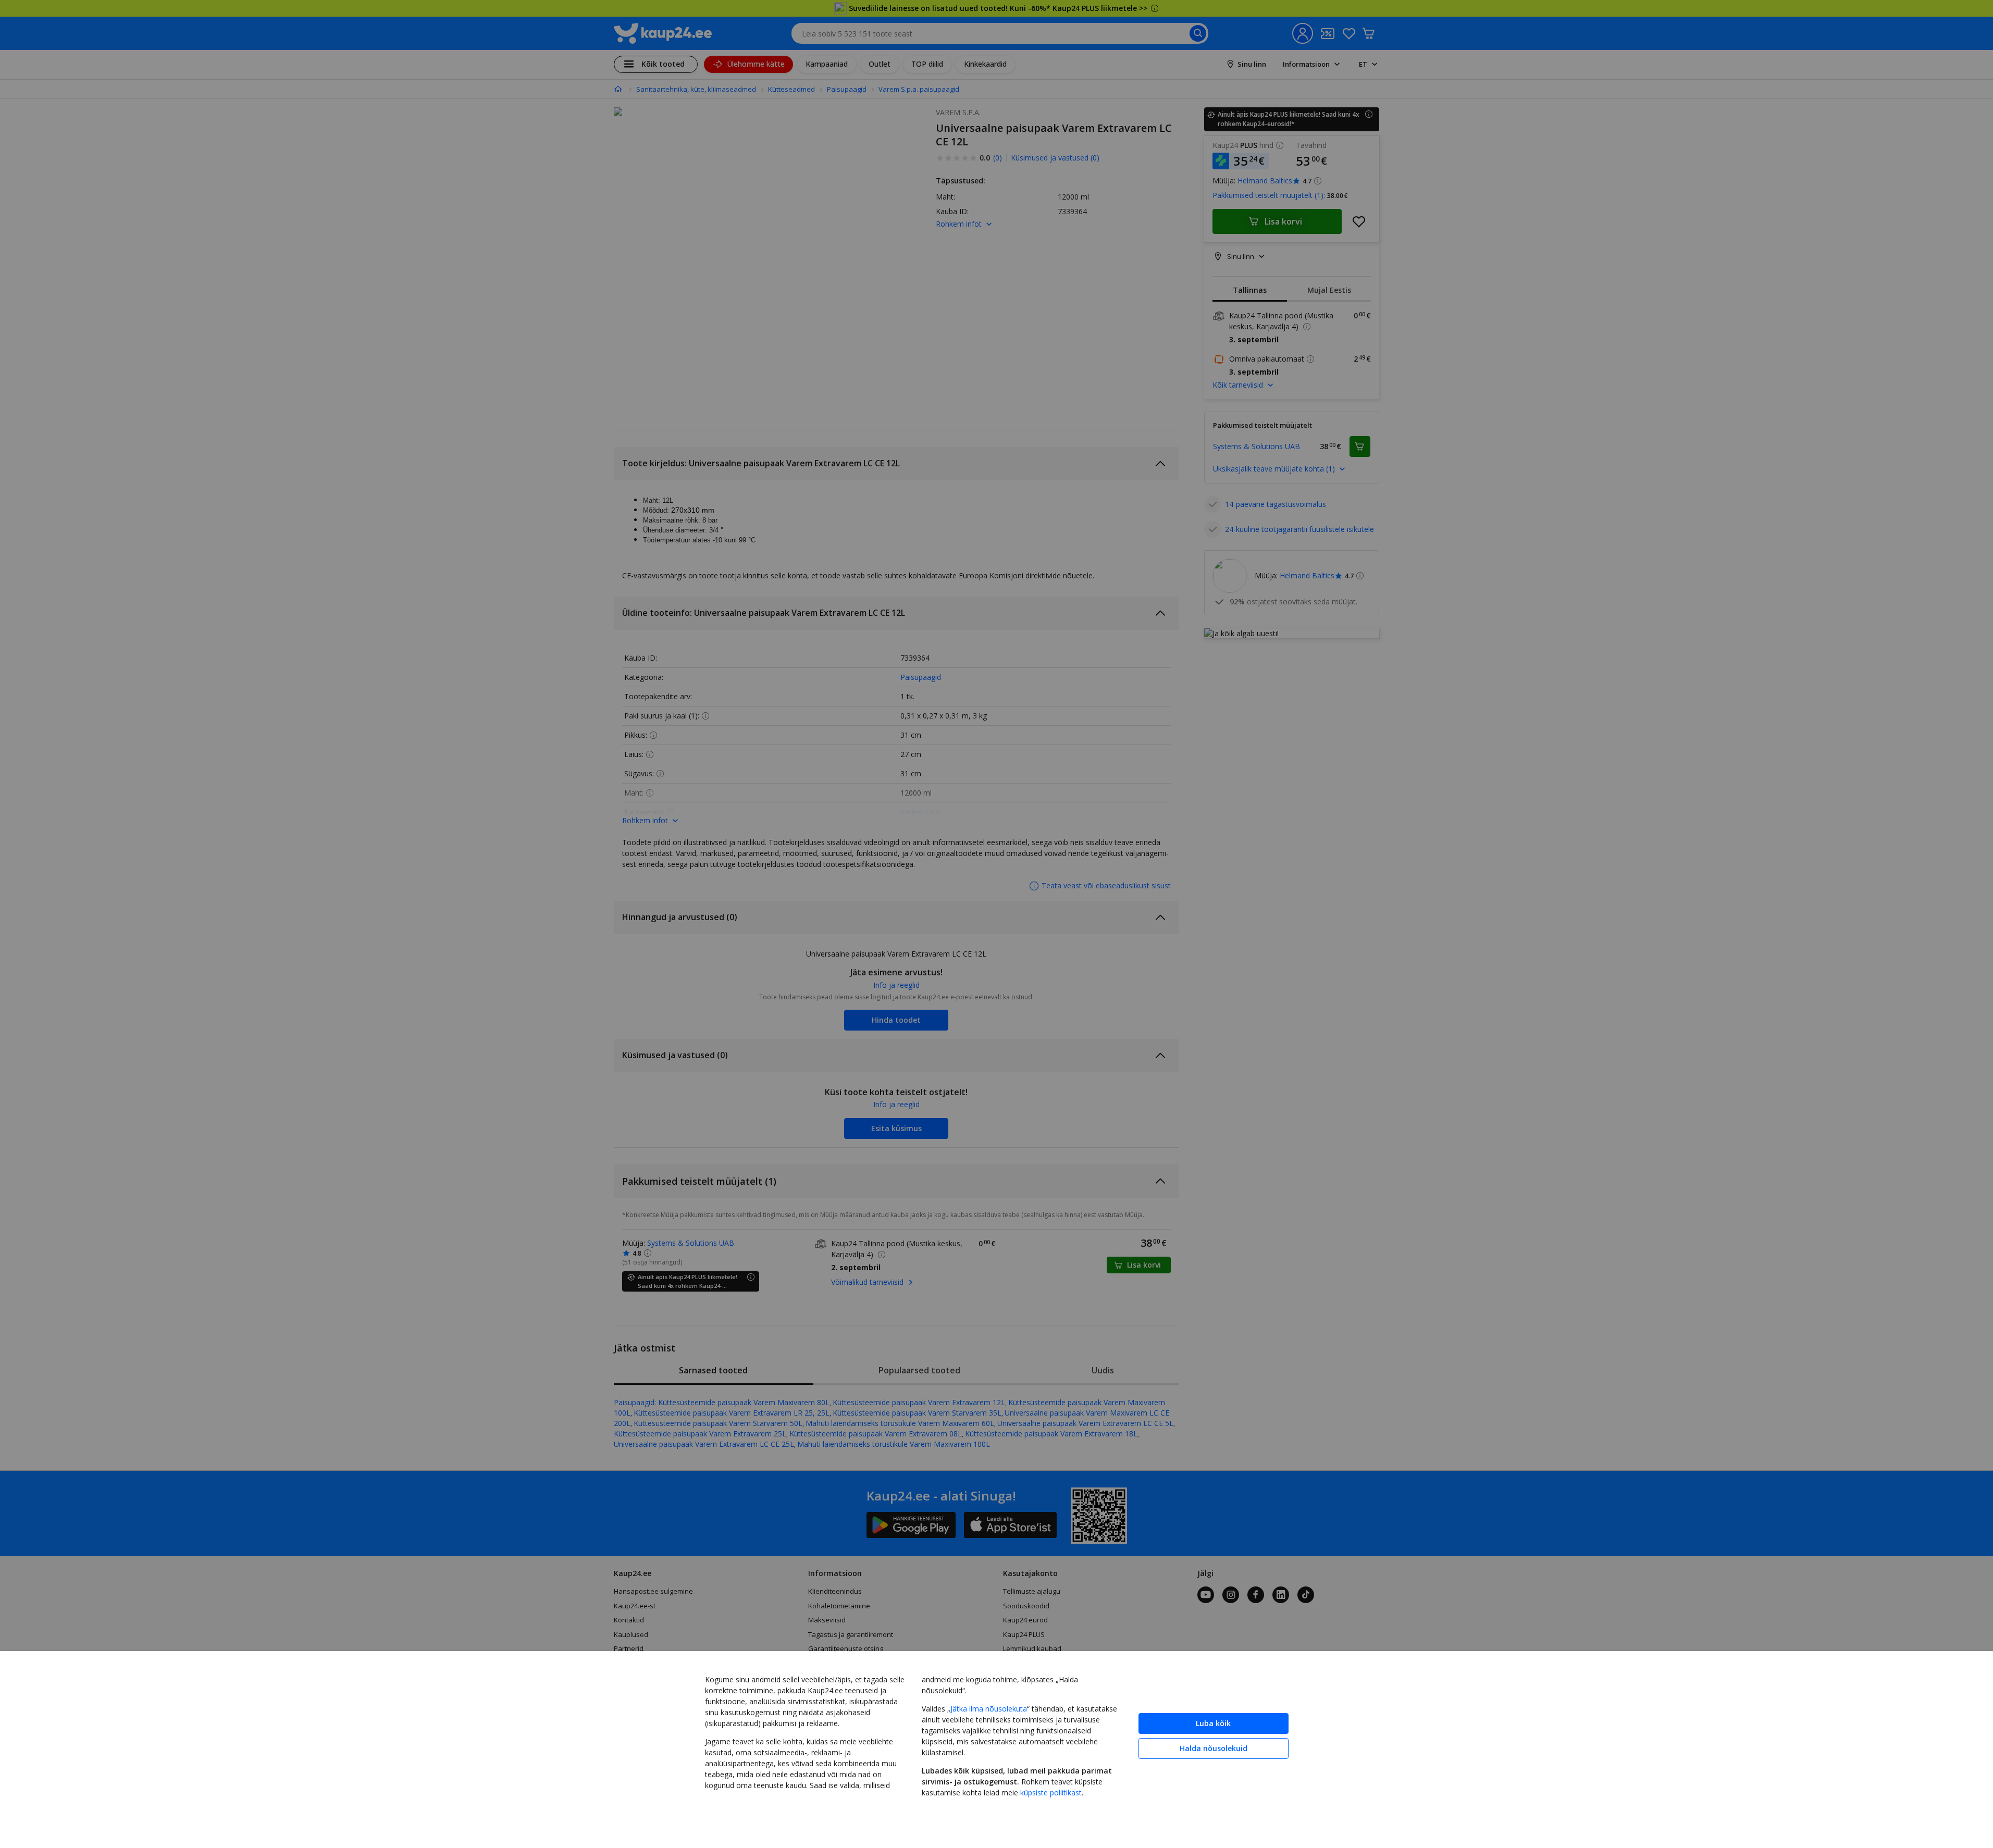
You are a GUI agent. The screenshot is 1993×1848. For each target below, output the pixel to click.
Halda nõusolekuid (1214, 1748)
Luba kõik (1213, 1723)
